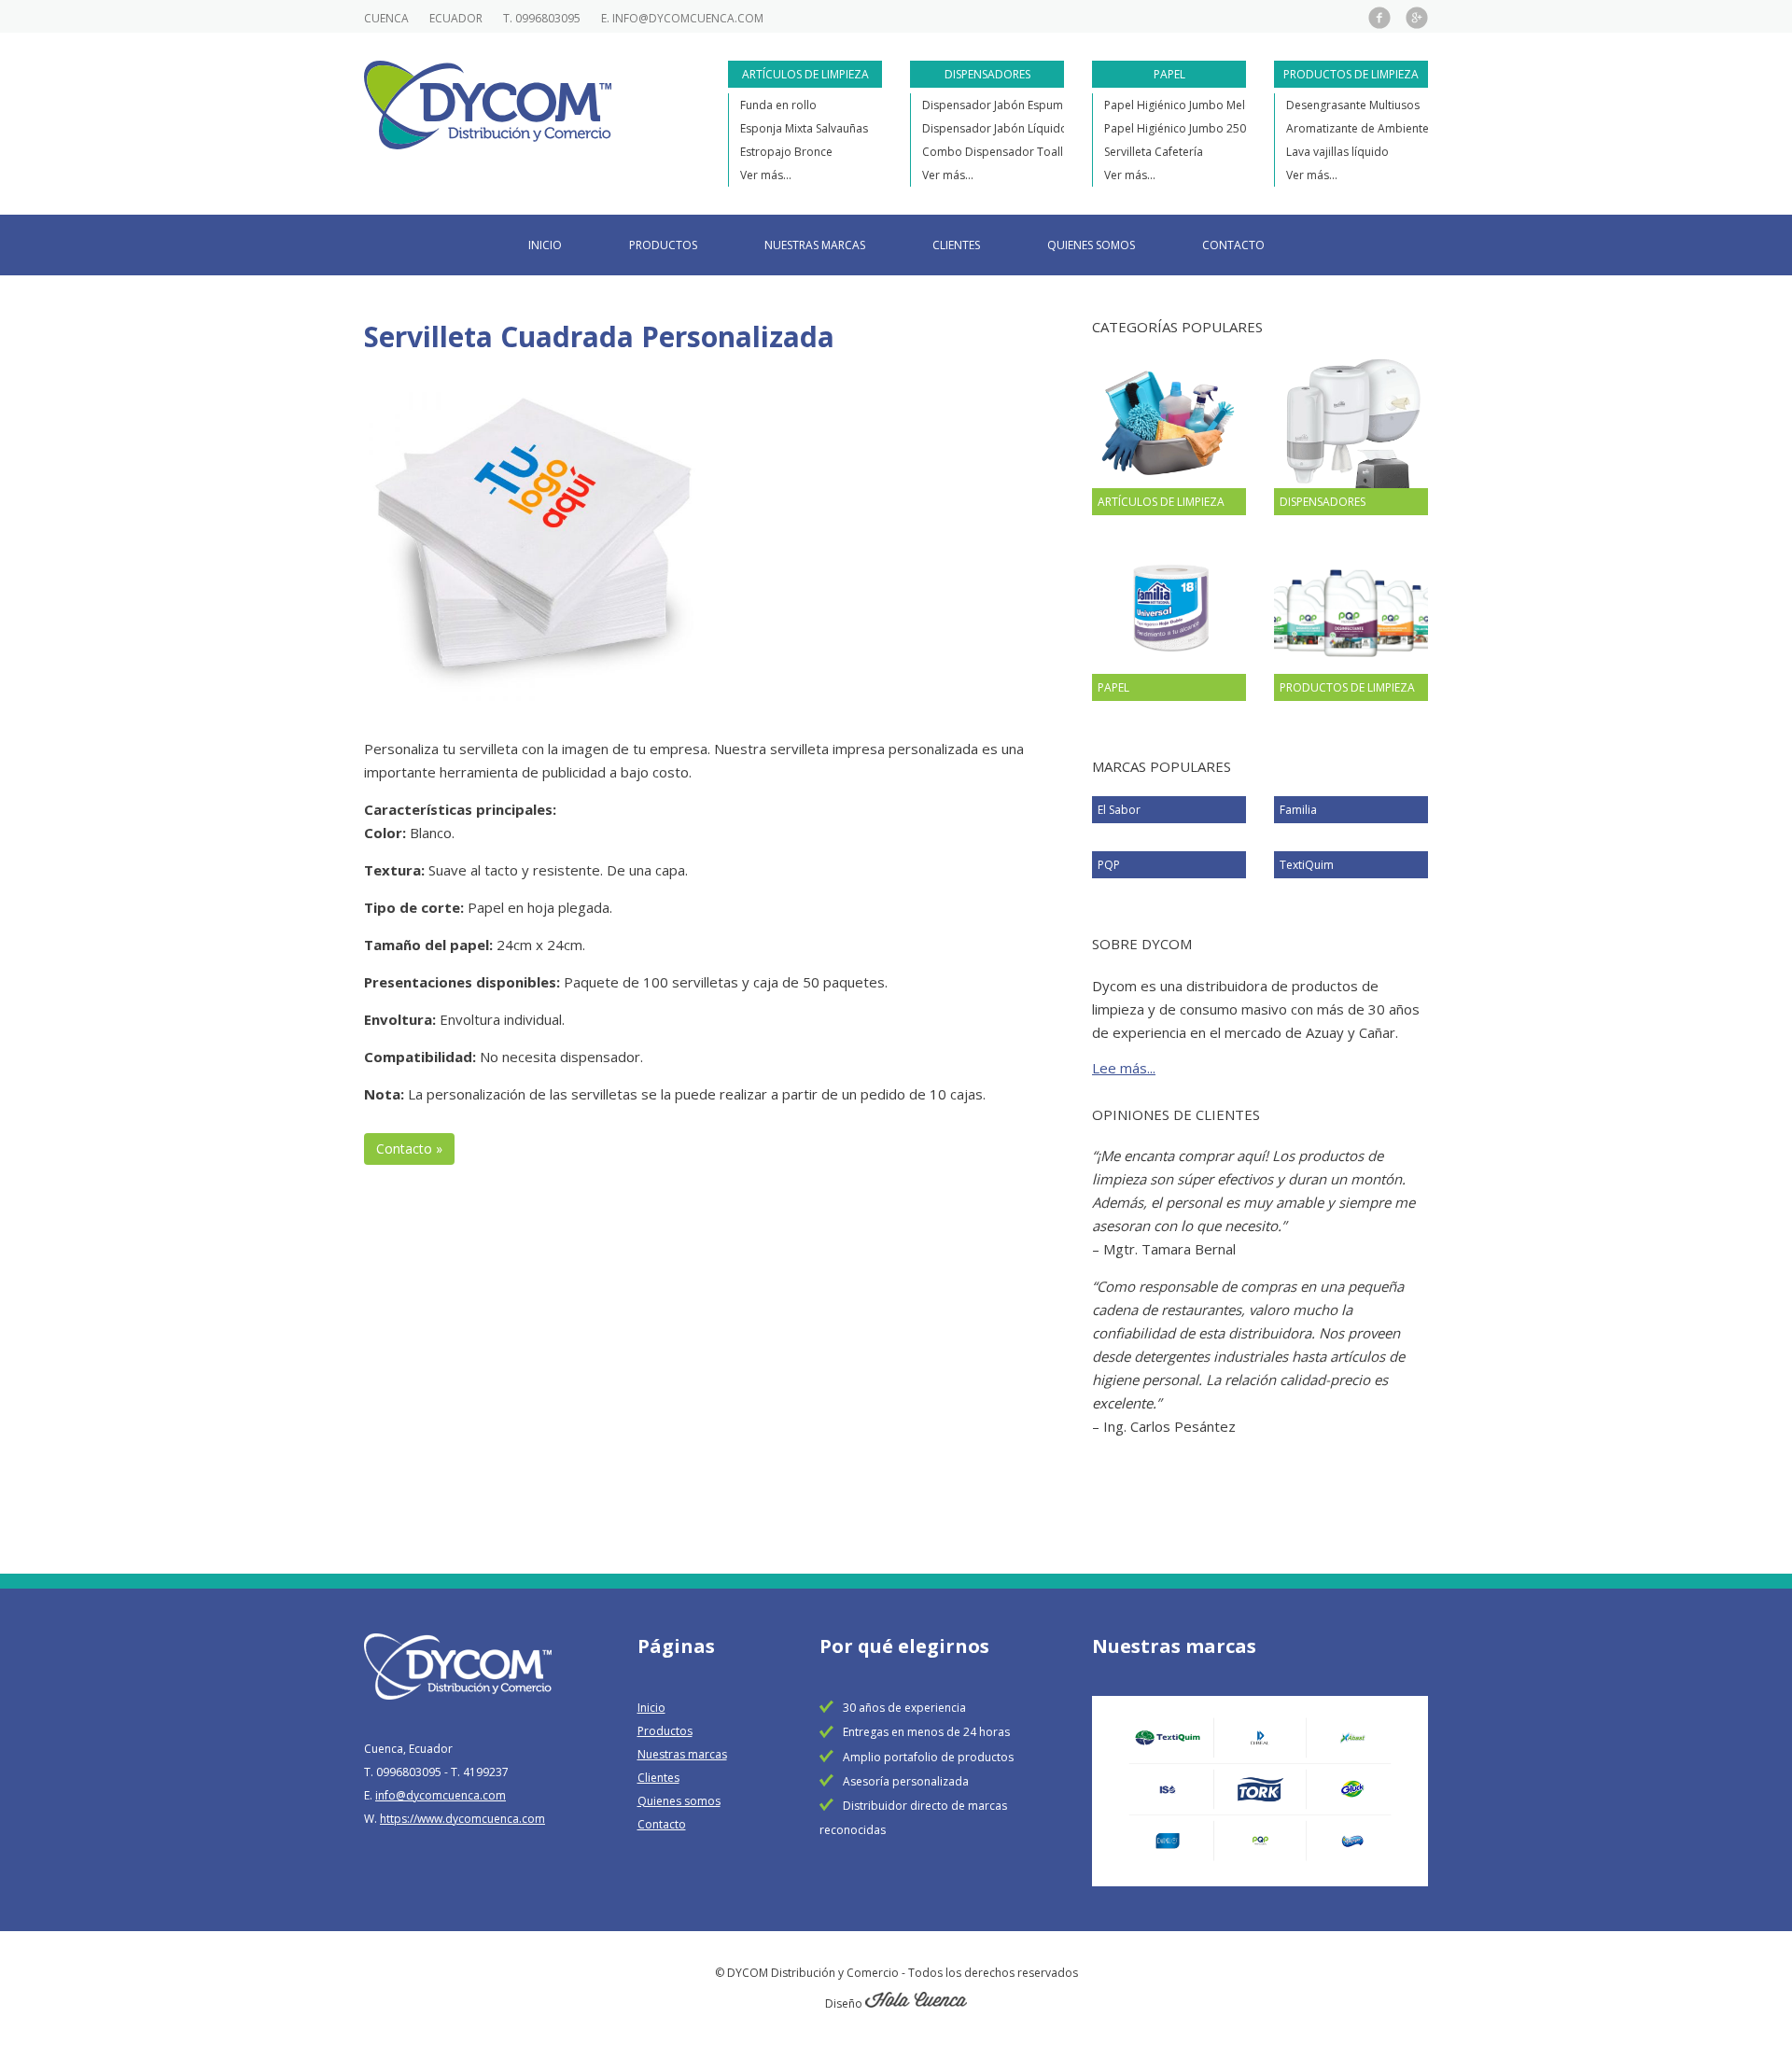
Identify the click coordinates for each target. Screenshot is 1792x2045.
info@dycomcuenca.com (688, 18)
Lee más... (1124, 1068)
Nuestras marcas (815, 245)
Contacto (1233, 245)
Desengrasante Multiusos (1353, 105)
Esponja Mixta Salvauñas (804, 128)
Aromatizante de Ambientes (1360, 128)
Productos (663, 245)
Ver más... (766, 175)
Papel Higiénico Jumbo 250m (1180, 128)
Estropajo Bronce (786, 152)
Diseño (845, 2003)
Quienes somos (1091, 245)
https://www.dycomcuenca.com (462, 1819)
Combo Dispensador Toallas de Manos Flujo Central (1061, 152)
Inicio (545, 245)
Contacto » (409, 1149)
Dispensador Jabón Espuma (996, 105)
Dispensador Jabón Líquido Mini (1007, 128)
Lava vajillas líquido (1337, 152)
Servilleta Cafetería (1154, 152)
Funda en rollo (778, 105)
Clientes (956, 245)
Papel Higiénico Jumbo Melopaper (1195, 105)
